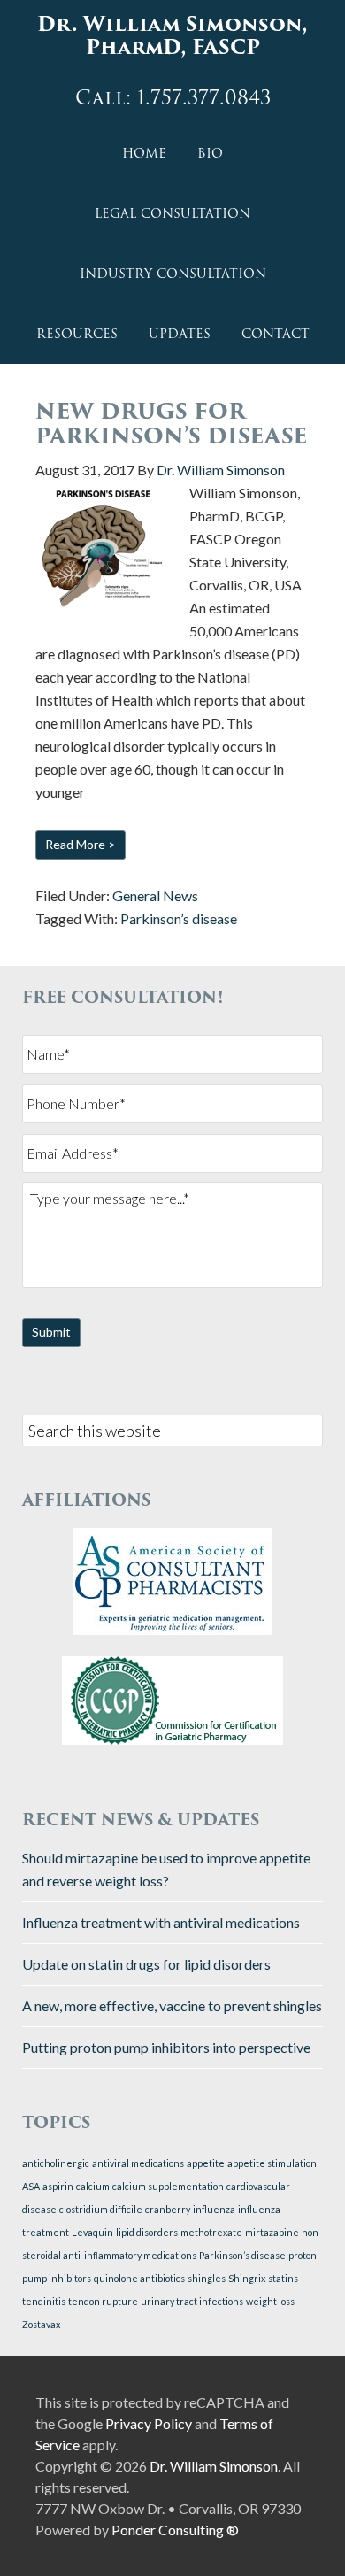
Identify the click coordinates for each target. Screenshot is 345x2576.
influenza (214, 2209)
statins (283, 2278)
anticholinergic (56, 2163)
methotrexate (211, 2232)
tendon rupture (103, 2301)
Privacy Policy (149, 2423)
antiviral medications (138, 2163)
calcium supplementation (168, 2186)
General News (155, 895)
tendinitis (44, 2301)
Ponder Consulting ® (175, 2530)
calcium (93, 2186)
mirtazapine (272, 2232)
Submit (51, 1332)
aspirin (58, 2186)
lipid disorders (147, 2232)
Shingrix (247, 2278)
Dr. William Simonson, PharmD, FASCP (172, 36)
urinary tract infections (192, 2301)
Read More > (80, 844)
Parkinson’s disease (179, 918)
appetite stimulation (272, 2163)
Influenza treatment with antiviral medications (161, 1922)
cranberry (168, 2209)
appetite (206, 2163)
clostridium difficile (101, 2209)
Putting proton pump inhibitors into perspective (166, 2047)
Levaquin (92, 2232)
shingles (207, 2278)
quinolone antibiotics (139, 2278)
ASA (31, 2186)
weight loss (270, 2301)
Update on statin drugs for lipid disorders (146, 1964)
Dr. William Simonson (214, 2466)
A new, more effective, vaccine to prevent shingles (172, 2005)
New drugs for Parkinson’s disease (171, 424)
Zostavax (41, 2324)
